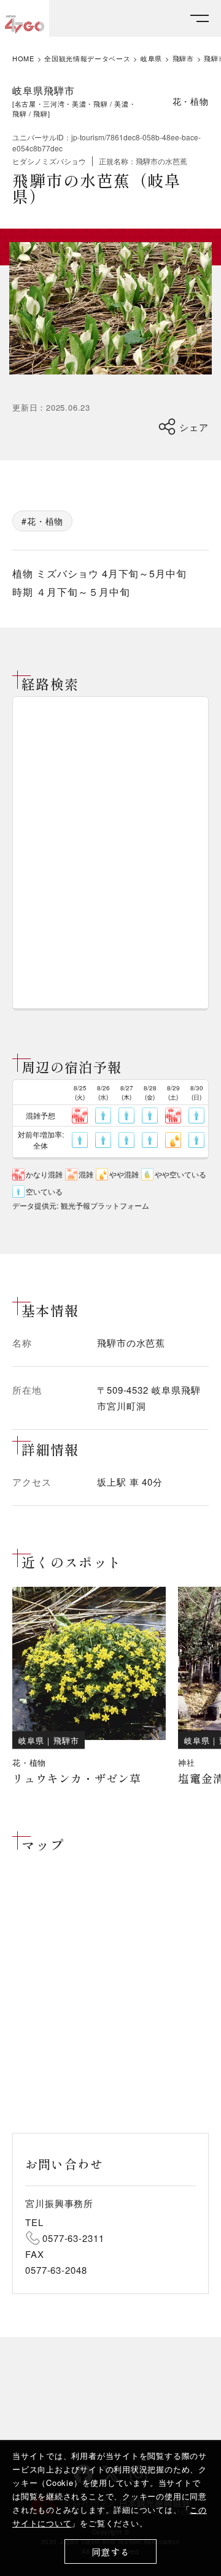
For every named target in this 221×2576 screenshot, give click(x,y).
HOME (23, 59)
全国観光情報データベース (87, 59)
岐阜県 (151, 59)
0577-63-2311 (73, 2238)
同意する (111, 2552)
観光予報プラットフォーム (105, 1205)
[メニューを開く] (200, 19)
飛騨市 (183, 59)
